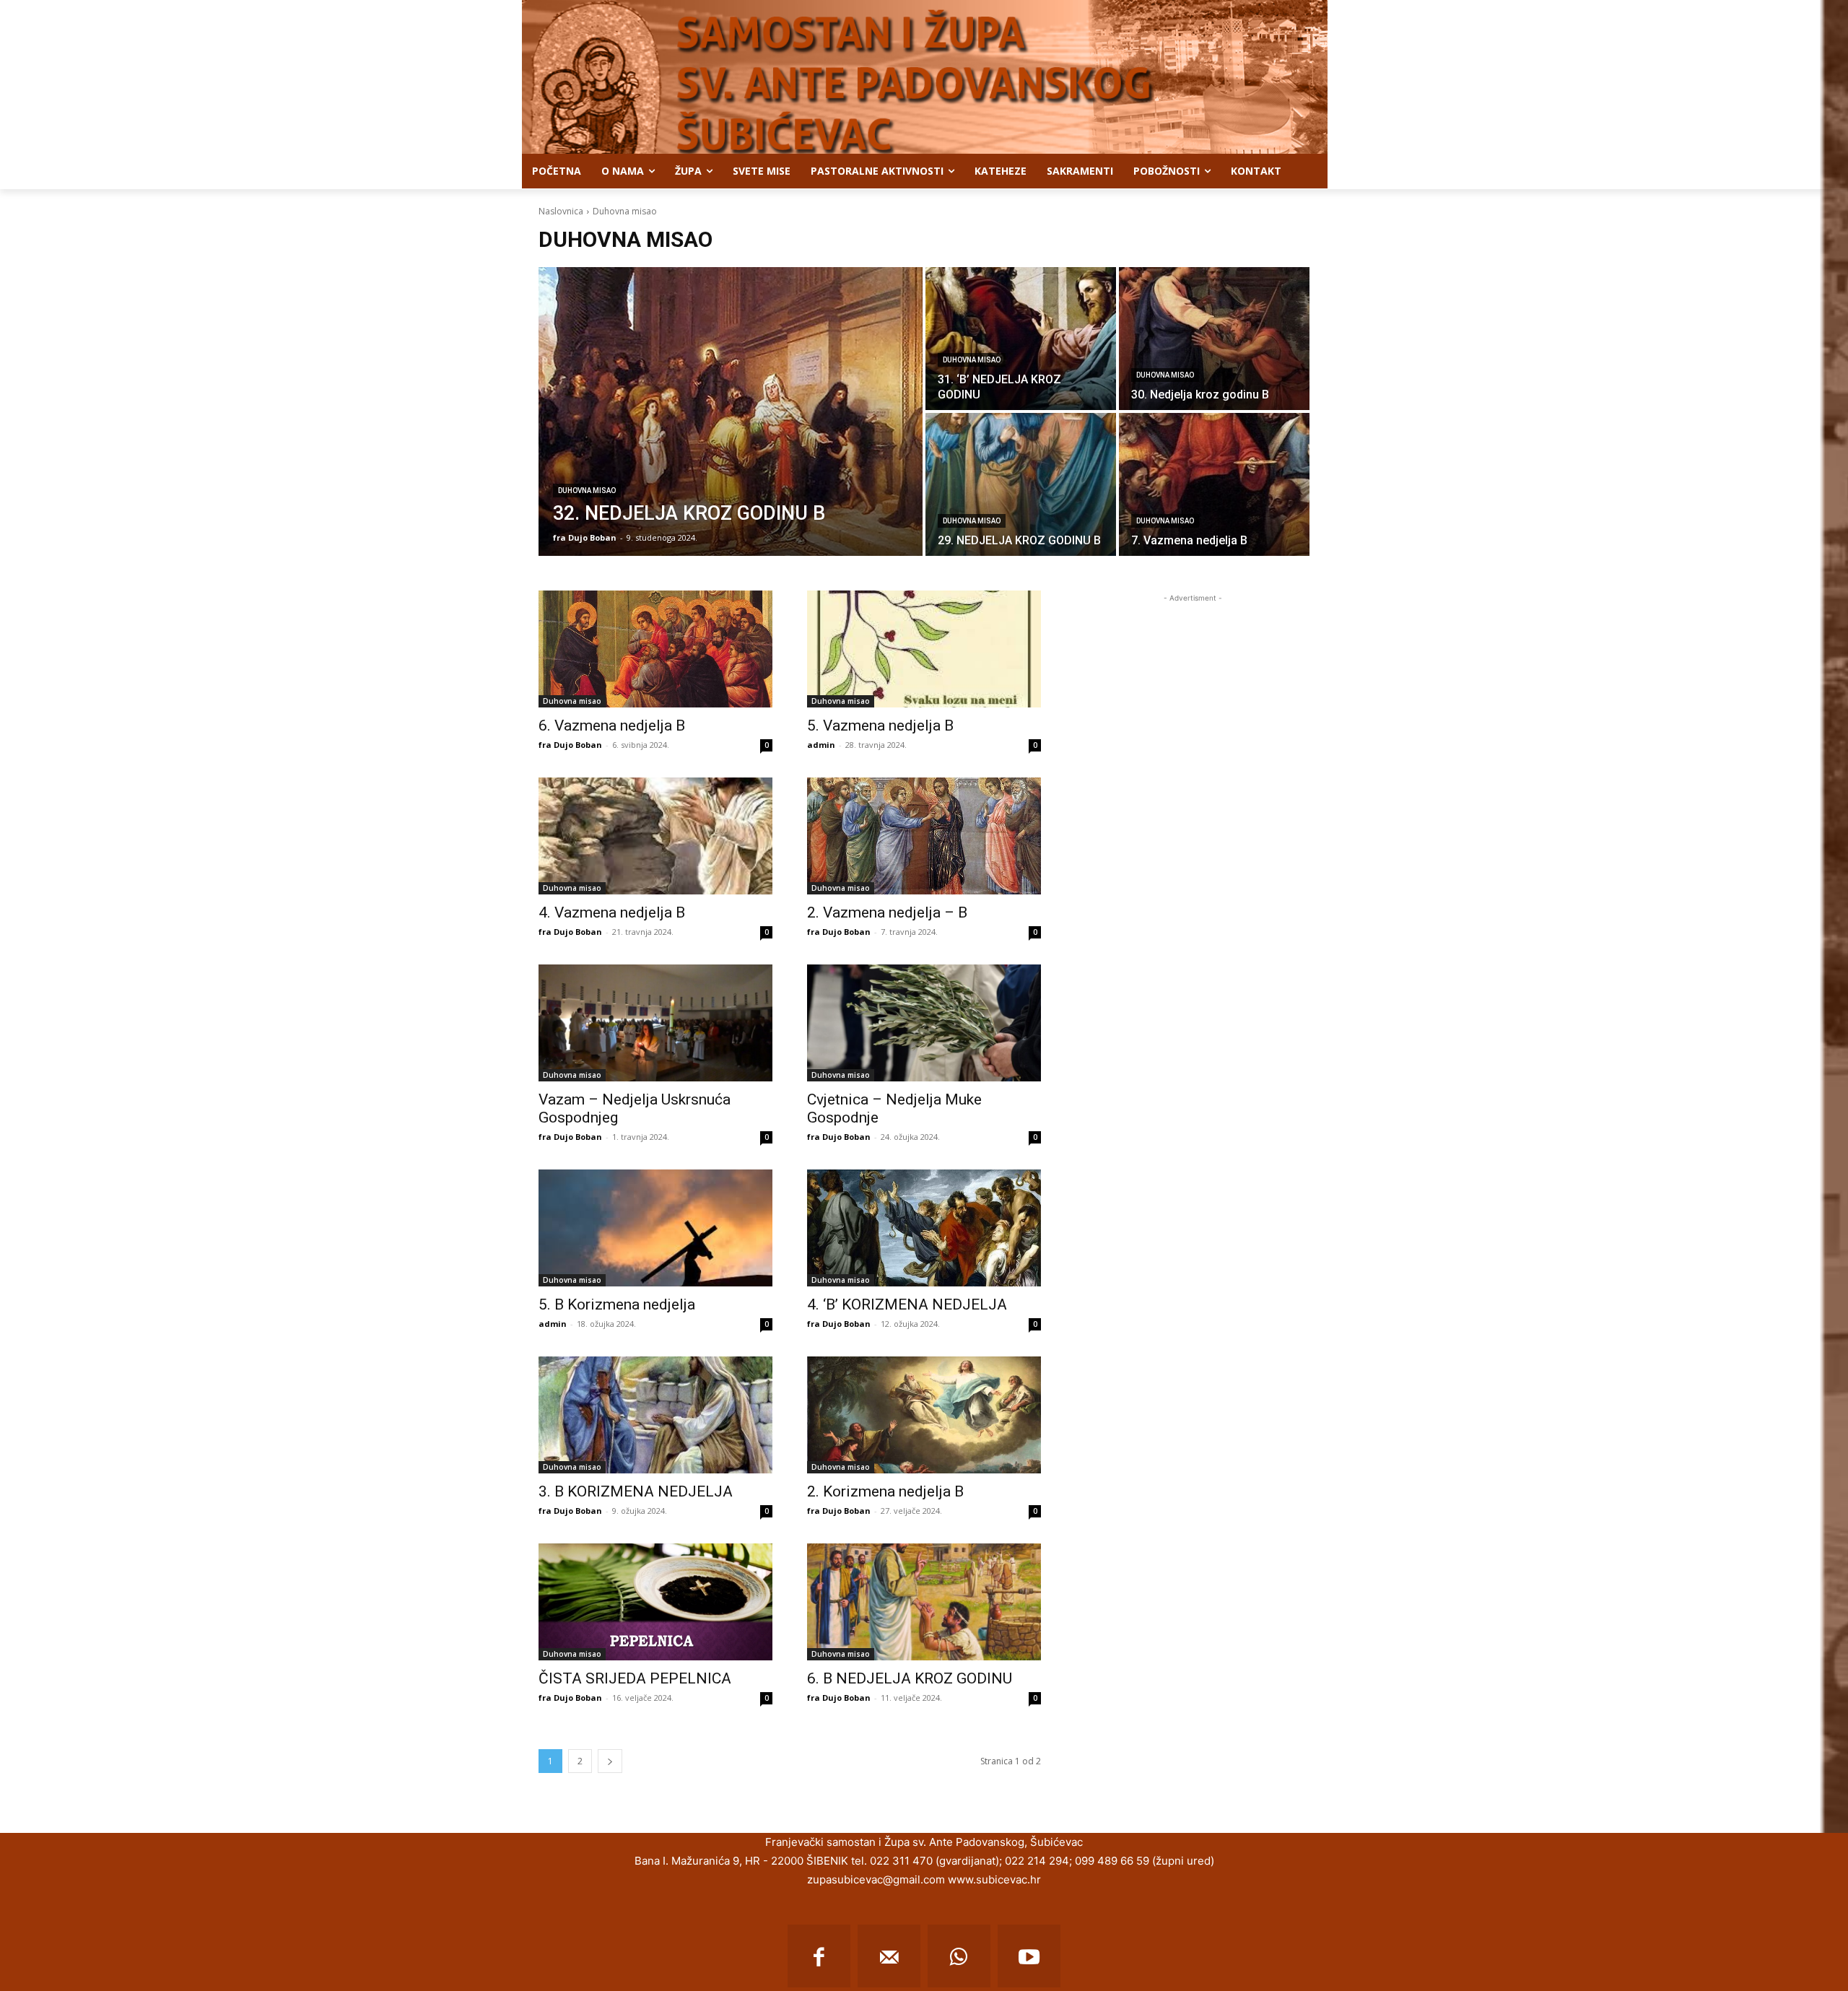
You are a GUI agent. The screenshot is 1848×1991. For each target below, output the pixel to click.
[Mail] (889, 1956)
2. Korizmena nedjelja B (885, 1491)
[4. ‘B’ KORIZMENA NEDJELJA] (924, 1228)
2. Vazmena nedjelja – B (887, 912)
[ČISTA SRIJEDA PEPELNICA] (655, 1602)
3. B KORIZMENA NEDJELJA (636, 1491)
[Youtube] (1029, 1956)
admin (821, 745)
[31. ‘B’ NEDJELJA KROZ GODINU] (1021, 339)
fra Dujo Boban (570, 745)
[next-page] (610, 1761)
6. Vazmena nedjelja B (612, 726)
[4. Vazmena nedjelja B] (655, 836)
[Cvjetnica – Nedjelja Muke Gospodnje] (924, 1023)
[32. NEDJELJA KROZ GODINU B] (731, 411)
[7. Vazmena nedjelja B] (1214, 484)
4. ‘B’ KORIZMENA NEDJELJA (907, 1304)
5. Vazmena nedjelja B (880, 726)
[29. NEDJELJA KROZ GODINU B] (1021, 484)
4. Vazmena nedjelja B (612, 912)
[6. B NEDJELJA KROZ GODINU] (924, 1602)
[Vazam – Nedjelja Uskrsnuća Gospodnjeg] (655, 1023)
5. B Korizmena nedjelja (617, 1304)
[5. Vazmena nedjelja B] (924, 649)
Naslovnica (561, 211)
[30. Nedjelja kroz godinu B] (1214, 339)
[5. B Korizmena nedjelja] (655, 1228)
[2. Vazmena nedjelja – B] (924, 836)
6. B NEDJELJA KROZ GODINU (910, 1678)
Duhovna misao (587, 491)
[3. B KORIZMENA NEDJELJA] (655, 1415)
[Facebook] (819, 1956)
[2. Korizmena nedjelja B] (924, 1415)
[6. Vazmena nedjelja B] (655, 649)
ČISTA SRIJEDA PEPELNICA (635, 1678)
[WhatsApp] (959, 1956)
